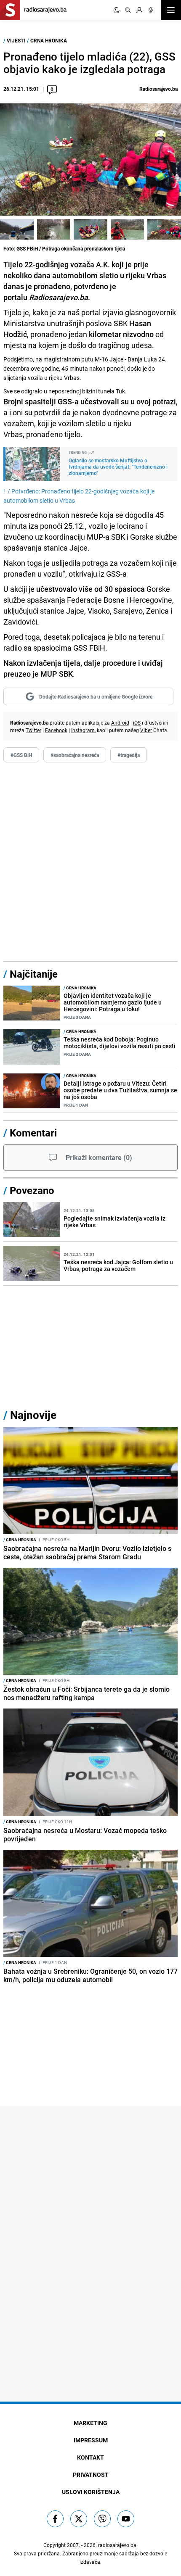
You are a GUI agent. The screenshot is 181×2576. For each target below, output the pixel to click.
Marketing (90, 2423)
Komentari (33, 1133)
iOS (137, 722)
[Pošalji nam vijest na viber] (102, 2519)
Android (120, 722)
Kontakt (90, 2457)
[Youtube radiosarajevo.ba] (126, 2519)
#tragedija (129, 755)
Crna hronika (49, 40)
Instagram (83, 730)
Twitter (33, 730)
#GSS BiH (21, 755)
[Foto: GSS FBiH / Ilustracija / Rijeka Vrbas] (54, 229)
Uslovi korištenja (91, 2492)
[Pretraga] (128, 10)
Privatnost (91, 2474)
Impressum (91, 2440)
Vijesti (16, 40)
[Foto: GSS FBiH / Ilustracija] (128, 229)
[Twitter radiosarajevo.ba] (79, 2519)
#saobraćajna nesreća (75, 755)
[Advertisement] (90, 862)
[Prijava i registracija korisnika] (139, 10)
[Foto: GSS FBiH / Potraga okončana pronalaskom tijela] (17, 229)
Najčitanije (34, 974)
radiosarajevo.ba (117, 2545)
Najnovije (33, 1415)
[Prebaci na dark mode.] (117, 10)
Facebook (56, 730)
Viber (146, 730)
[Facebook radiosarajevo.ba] (55, 2519)
